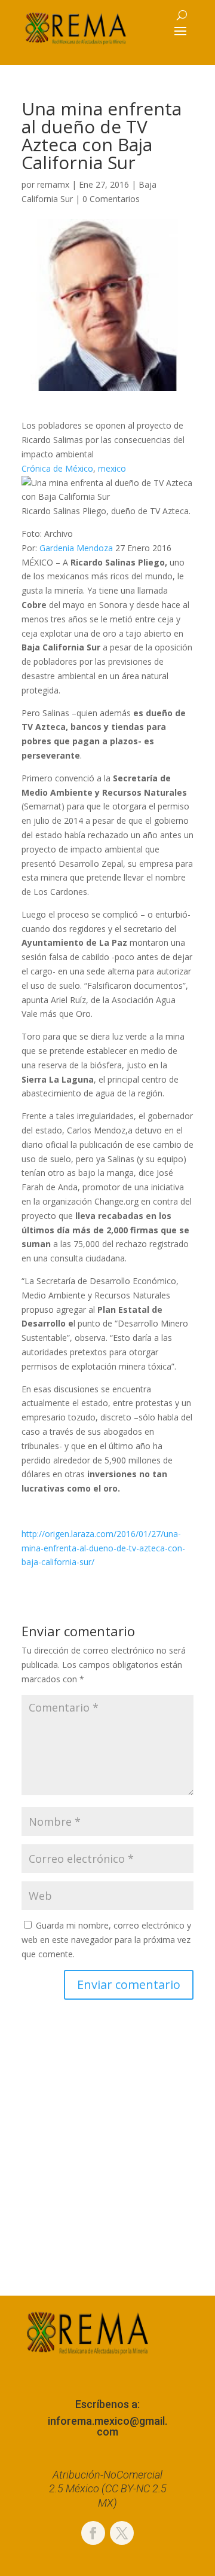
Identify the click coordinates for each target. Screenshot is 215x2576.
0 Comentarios (111, 199)
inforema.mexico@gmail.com (107, 2426)
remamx (53, 184)
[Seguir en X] (122, 2533)
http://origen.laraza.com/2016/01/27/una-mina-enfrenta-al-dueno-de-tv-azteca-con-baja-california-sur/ (103, 1548)
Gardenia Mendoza (76, 548)
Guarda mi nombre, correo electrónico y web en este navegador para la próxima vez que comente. (106, 1940)
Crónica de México (57, 468)
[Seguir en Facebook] (93, 2533)
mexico (112, 468)
